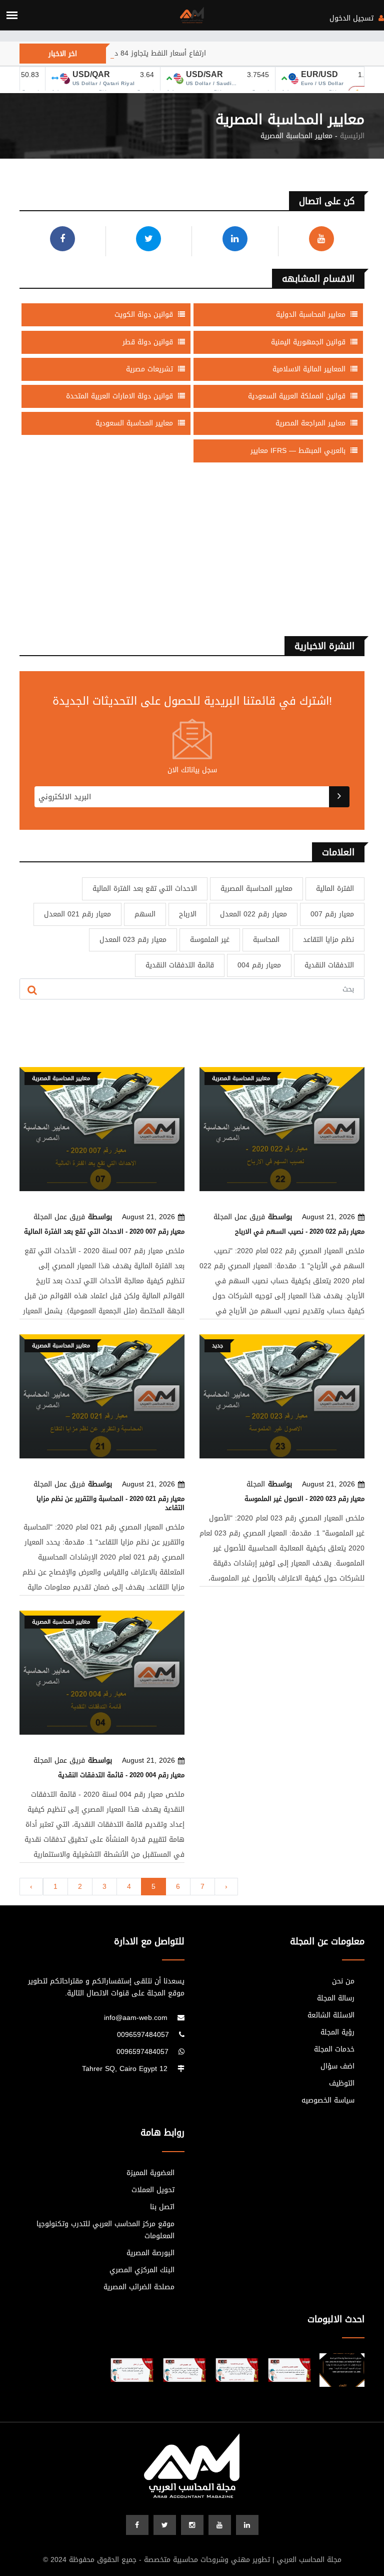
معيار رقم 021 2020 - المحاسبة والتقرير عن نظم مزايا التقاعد (110, 1503)
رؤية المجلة (337, 2032)
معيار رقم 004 (259, 965)
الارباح (188, 914)
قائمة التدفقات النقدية (180, 965)
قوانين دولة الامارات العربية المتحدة (121, 396)
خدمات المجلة (334, 2049)
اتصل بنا (162, 2207)
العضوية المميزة (150, 2173)
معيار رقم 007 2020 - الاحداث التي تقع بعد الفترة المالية (104, 1231)
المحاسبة (266, 940)
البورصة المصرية (150, 2253)
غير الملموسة (210, 940)
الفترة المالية (335, 889)
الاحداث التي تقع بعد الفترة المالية (145, 889)
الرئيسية (352, 136)
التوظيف (342, 2084)
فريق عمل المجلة (59, 1217)
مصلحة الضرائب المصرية (139, 2287)
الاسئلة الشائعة (331, 2015)
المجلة (256, 1484)
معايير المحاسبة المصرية (256, 889)
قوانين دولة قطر (149, 342)
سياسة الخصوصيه (328, 2101)
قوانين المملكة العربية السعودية (298, 396)
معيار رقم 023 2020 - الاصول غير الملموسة (304, 1499)
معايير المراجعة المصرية (312, 423)
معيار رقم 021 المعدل (77, 914)
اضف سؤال (337, 2067)
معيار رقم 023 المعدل (133, 940)
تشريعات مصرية (151, 369)
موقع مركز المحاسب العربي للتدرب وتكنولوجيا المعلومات (105, 2230)
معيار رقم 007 (332, 914)
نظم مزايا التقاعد (328, 940)
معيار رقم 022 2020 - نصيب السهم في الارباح (300, 1231)
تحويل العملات (153, 2190)
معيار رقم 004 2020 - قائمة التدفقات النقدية (121, 1775)
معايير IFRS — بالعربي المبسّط (299, 451)
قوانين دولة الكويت (145, 315)
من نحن (343, 1981)
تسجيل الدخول (353, 18)
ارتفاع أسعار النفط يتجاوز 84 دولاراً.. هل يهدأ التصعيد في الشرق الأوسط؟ (133, 53)
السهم (145, 914)
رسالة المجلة (336, 1998)
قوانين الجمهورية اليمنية (309, 342)
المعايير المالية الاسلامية (310, 369)
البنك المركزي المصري (142, 2270)
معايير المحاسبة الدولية (312, 315)
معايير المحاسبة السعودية (135, 423)
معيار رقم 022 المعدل (253, 914)
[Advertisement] (192, 554)
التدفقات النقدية (329, 965)
